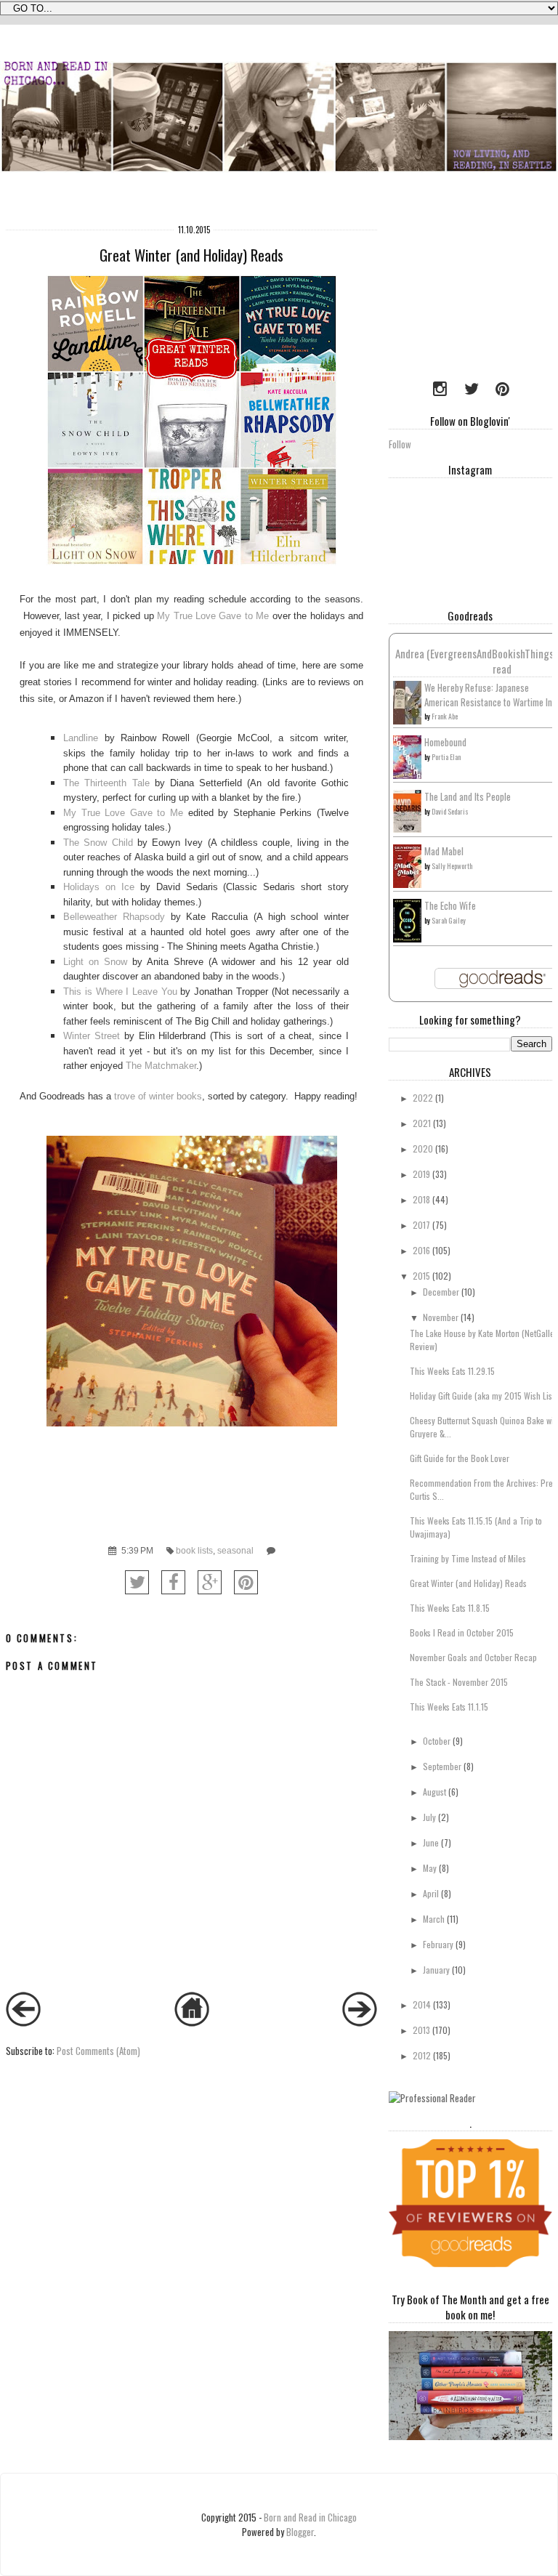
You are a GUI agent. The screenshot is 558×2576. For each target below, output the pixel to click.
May (430, 1868)
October (437, 1741)
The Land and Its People (468, 796)
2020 (423, 1148)
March (434, 1919)
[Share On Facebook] (173, 1582)
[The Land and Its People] (407, 828)
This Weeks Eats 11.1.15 (449, 1707)
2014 (422, 2004)
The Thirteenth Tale (106, 783)
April (431, 1893)
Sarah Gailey (449, 920)
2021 (422, 1123)
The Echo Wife (450, 905)
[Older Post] (360, 2022)
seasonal (235, 1550)
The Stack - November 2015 (459, 1682)
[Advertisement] (473, 290)
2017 (421, 1225)
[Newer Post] (23, 2022)
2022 (423, 1098)
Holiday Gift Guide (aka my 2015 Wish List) (484, 1396)
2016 (421, 1250)
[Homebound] (407, 775)
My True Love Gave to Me (212, 616)
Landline (81, 738)
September (442, 1766)
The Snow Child (98, 843)
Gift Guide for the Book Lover (460, 1458)
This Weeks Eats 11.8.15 (450, 1608)
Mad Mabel (444, 851)
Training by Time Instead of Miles (468, 1558)
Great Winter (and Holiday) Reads (468, 1583)
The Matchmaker (161, 1066)
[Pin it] (246, 1582)
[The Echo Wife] (407, 938)
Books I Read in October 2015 (462, 1632)
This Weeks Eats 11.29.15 (452, 1371)
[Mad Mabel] (407, 884)
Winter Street (92, 1036)
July (429, 1817)
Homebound (445, 742)
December (441, 1292)
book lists (194, 1550)
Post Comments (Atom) (98, 2051)
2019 (421, 1174)
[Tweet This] (137, 1582)
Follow (400, 444)
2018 (421, 1199)
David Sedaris (450, 811)
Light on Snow (95, 962)
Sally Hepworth (452, 866)
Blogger (300, 2532)
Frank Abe (445, 716)
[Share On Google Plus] (210, 1582)
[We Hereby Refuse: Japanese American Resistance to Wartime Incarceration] (407, 721)
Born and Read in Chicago (310, 2517)
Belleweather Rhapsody (114, 917)
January (436, 1970)
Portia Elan (446, 757)
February (438, 1944)
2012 (422, 2055)
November (441, 1317)
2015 (421, 1276)
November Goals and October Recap (473, 1657)
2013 (421, 2030)
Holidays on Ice (99, 887)
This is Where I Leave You (120, 992)
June (431, 1842)
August (434, 1792)
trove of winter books (158, 1096)
